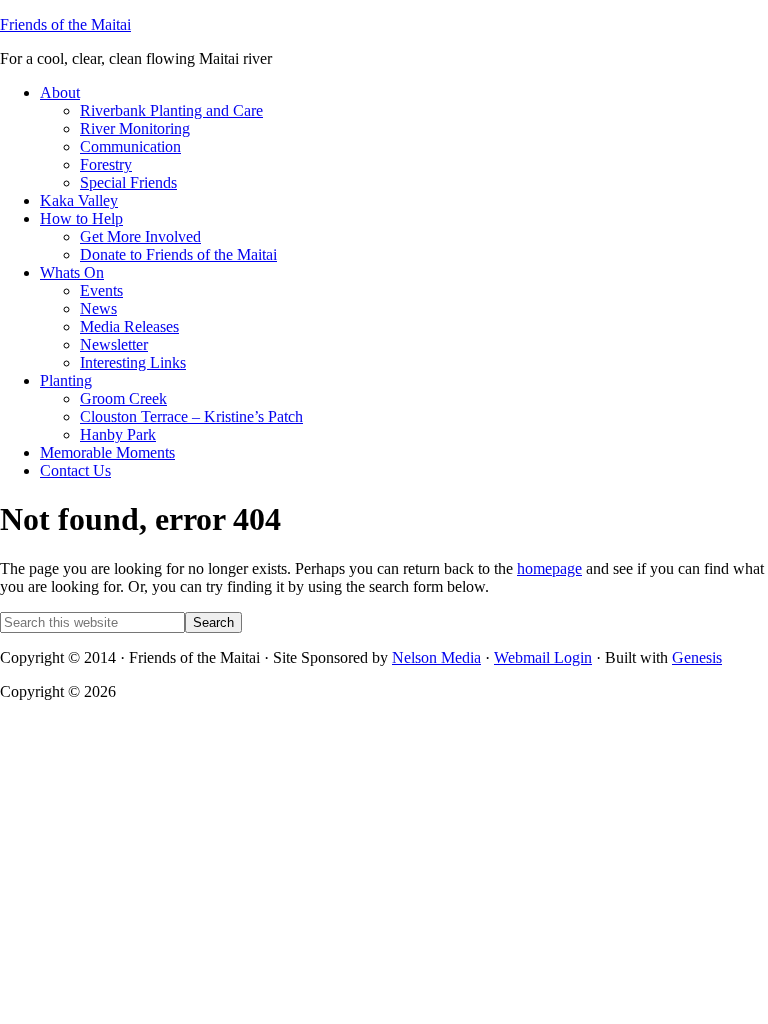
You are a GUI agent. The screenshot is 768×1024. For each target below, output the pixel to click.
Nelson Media (436, 657)
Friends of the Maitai (65, 24)
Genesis (697, 657)
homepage (549, 568)
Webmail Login (543, 657)
